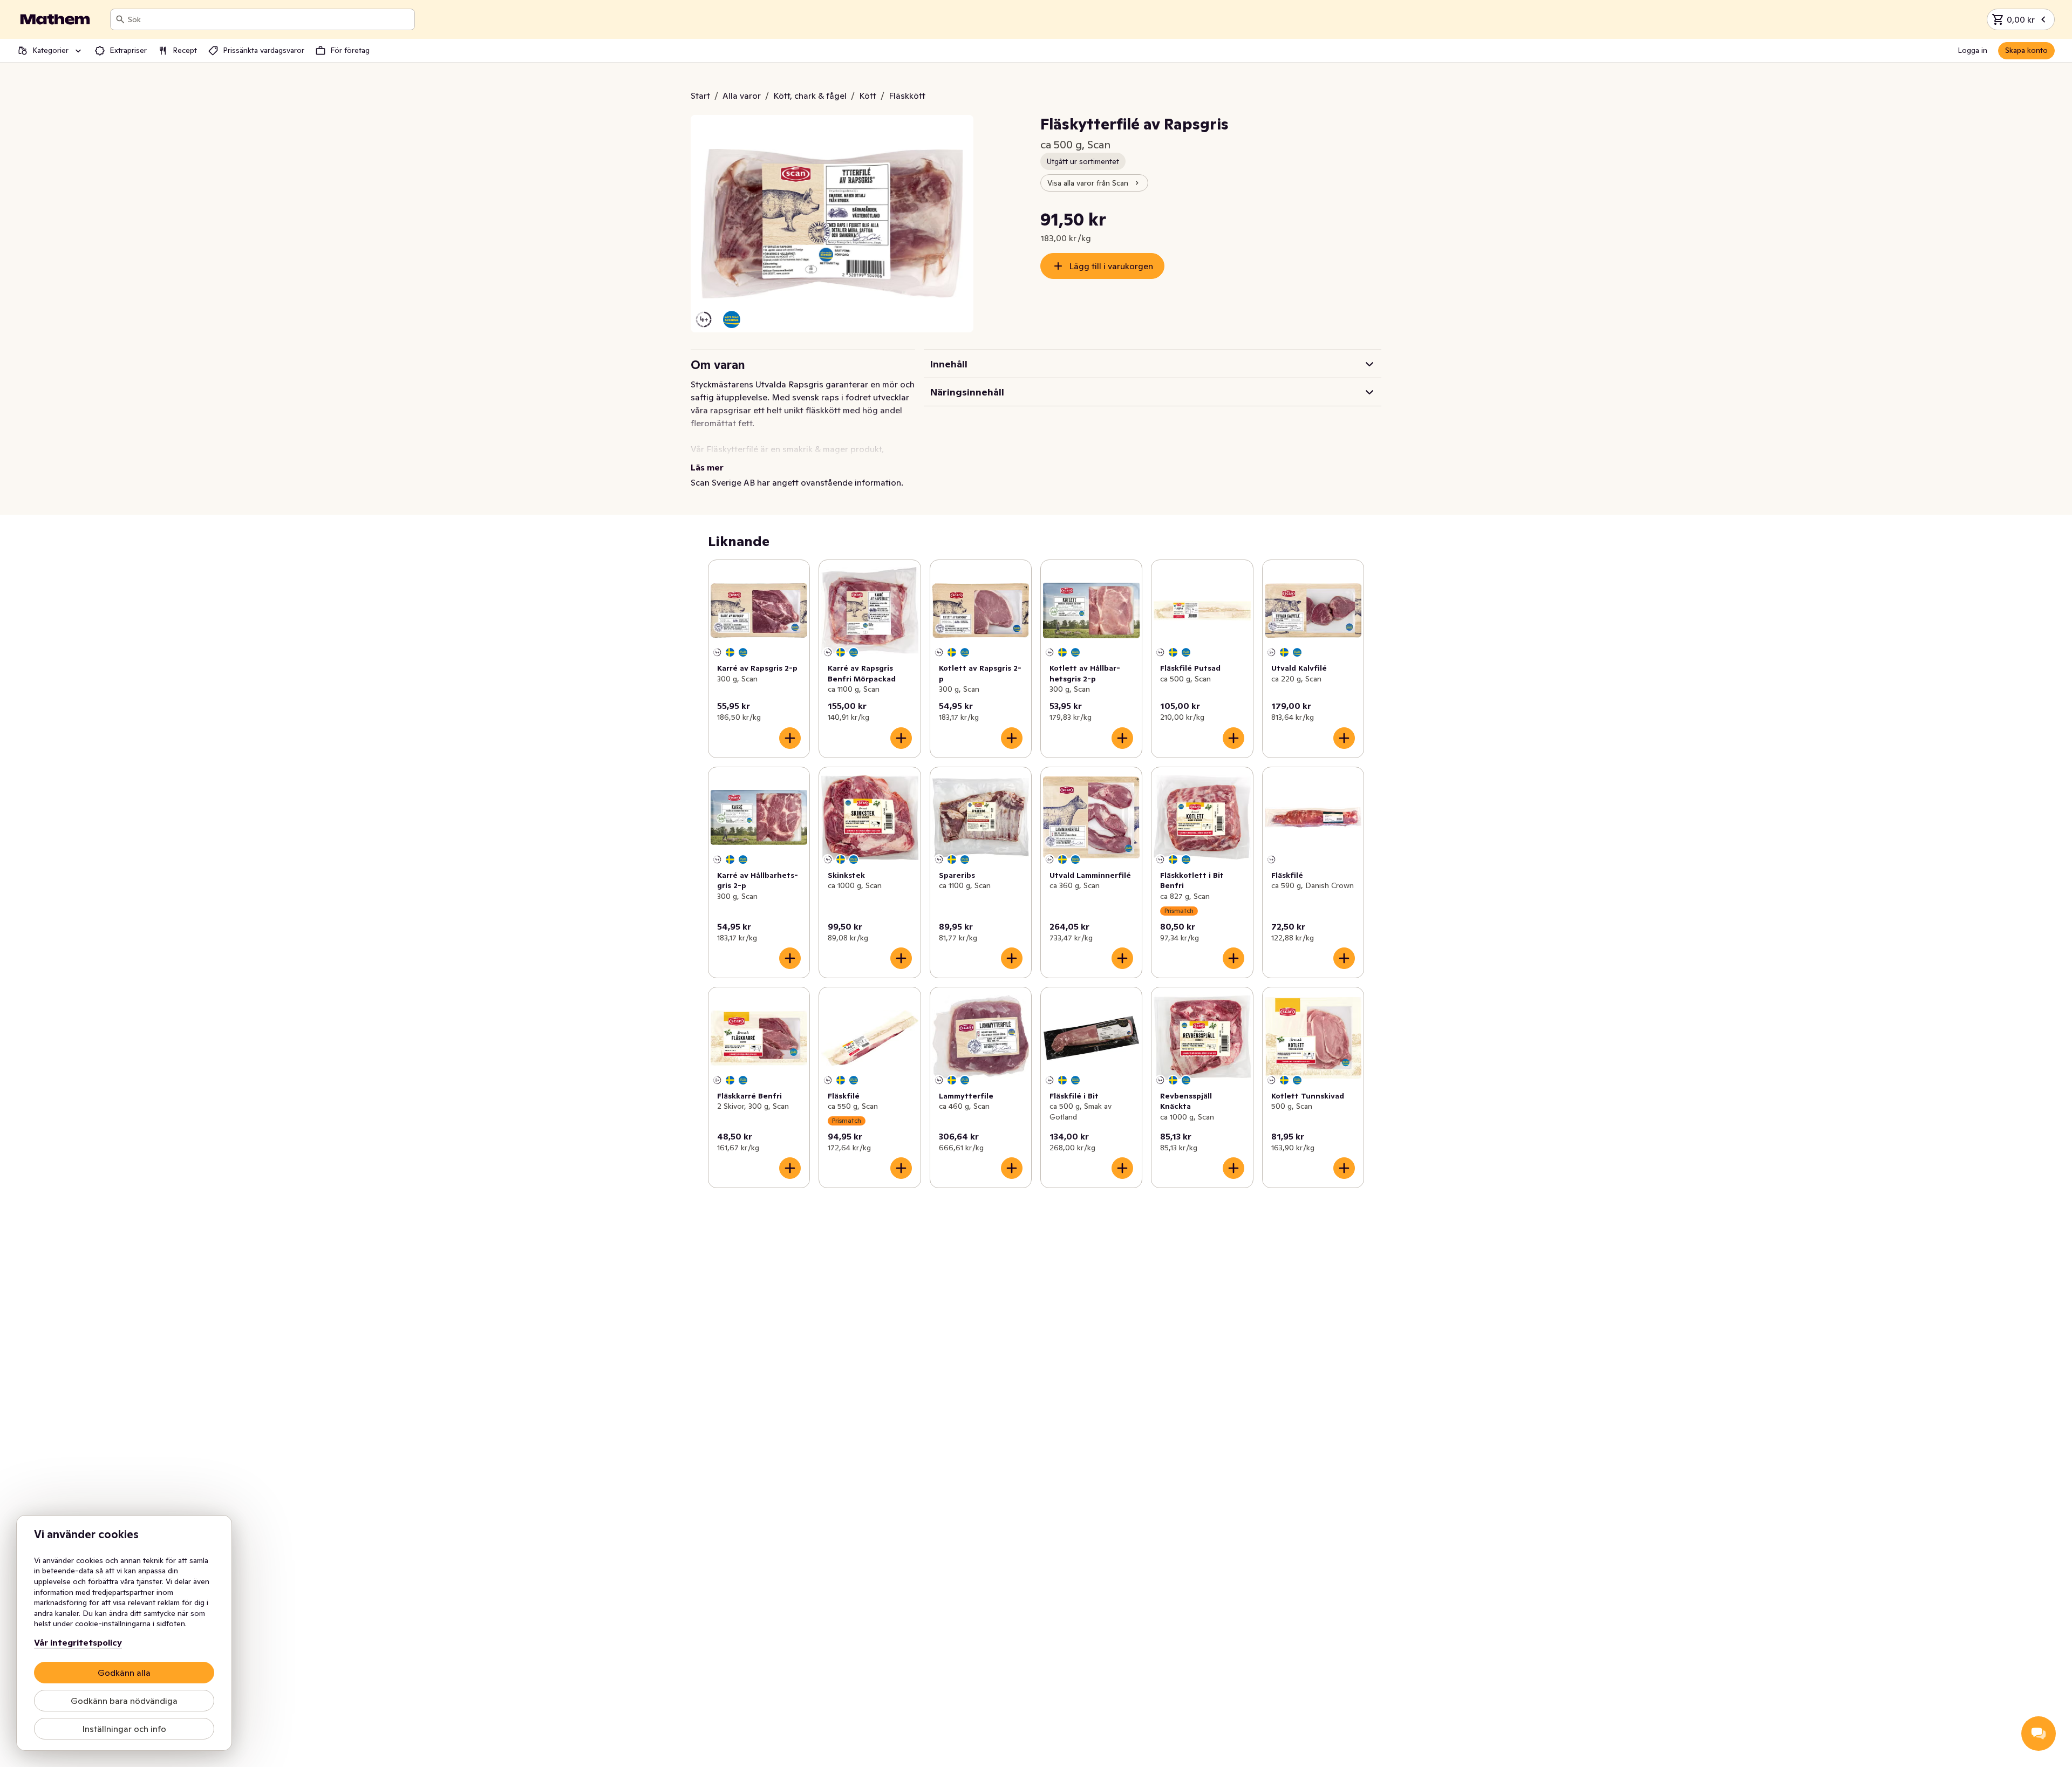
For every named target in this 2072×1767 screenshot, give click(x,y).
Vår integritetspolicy (78, 1642)
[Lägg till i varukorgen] (790, 738)
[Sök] (120, 19)
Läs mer (707, 467)
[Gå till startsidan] (55, 19)
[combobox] (269, 19)
